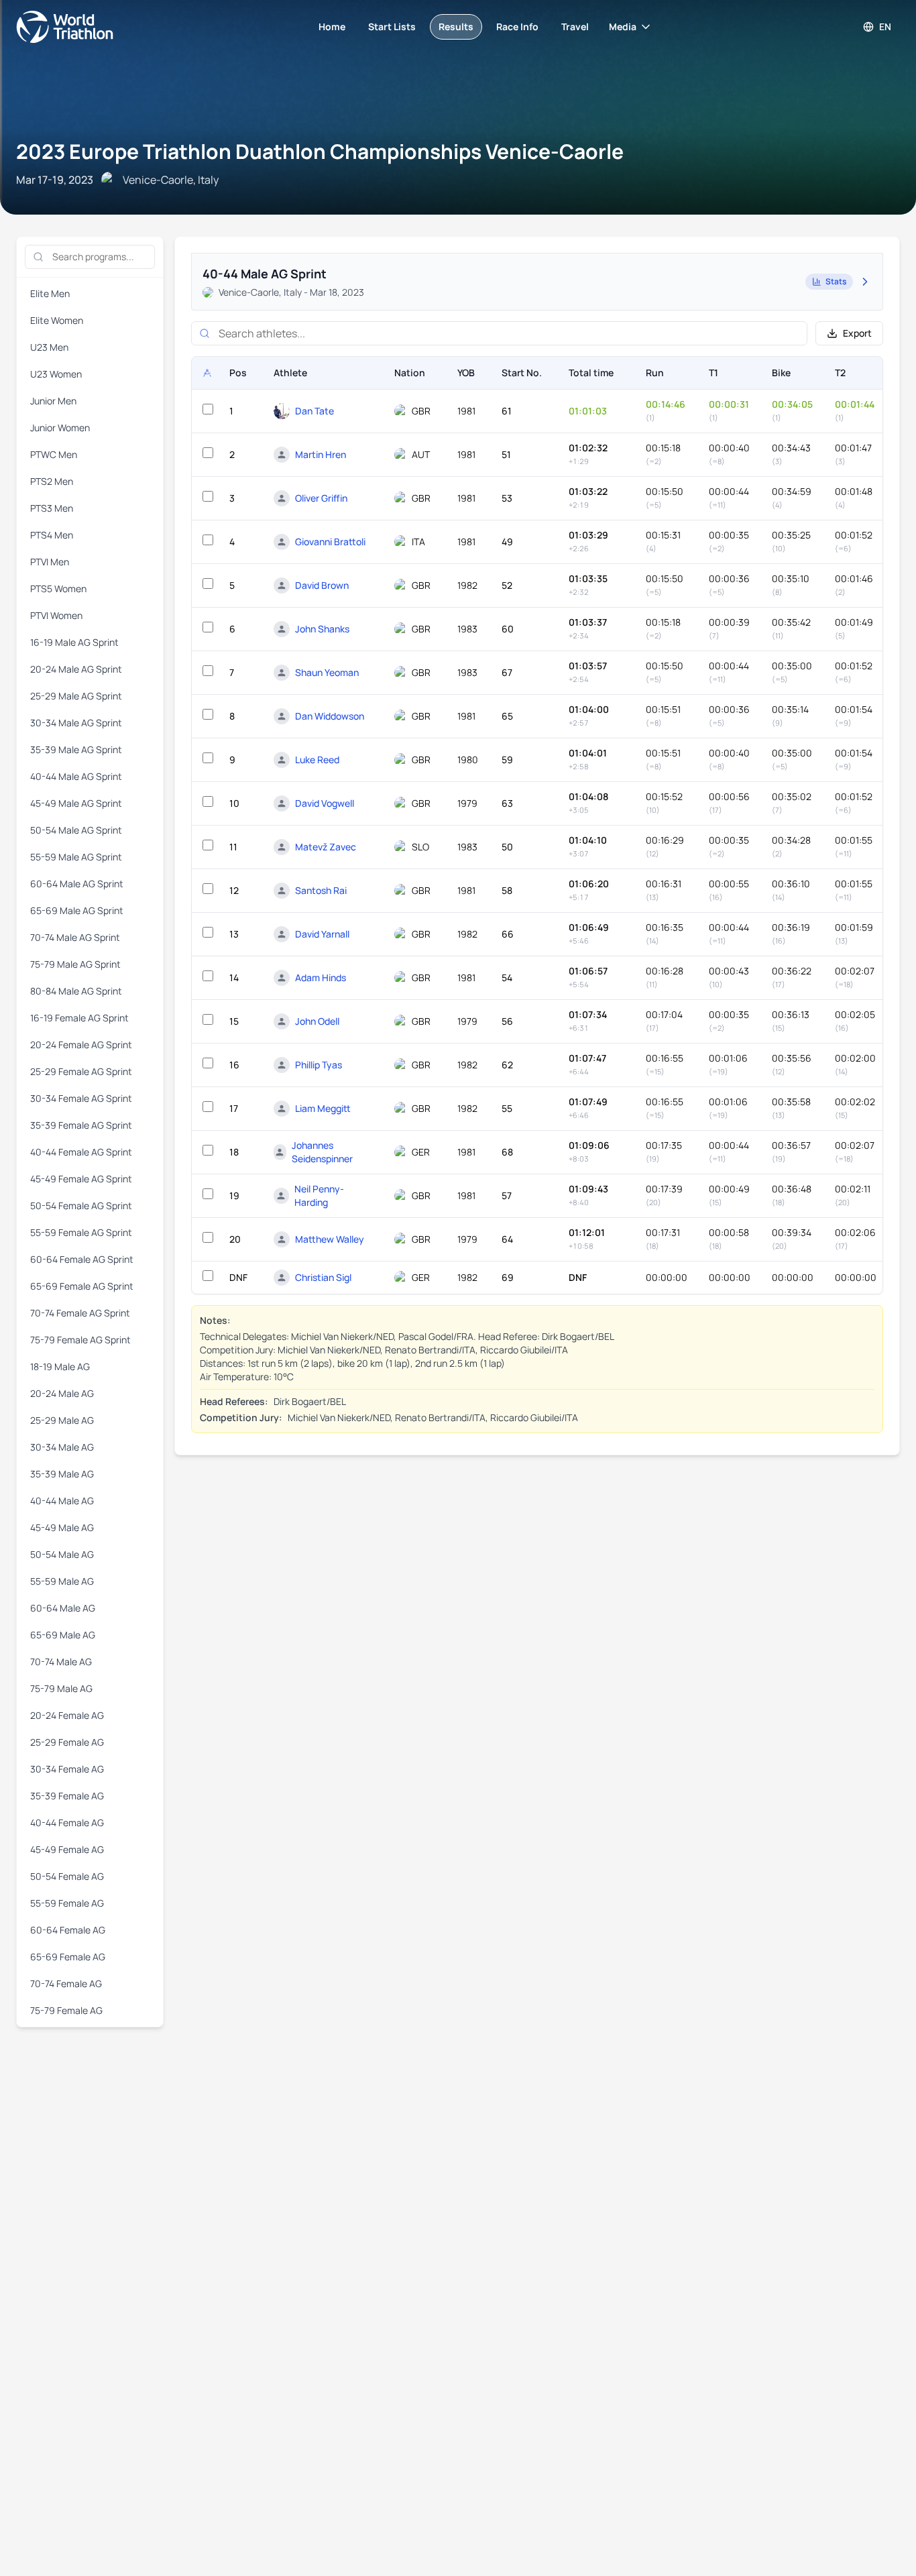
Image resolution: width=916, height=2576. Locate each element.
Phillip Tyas (319, 1065)
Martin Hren (321, 454)
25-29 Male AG (62, 1420)
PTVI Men (50, 562)
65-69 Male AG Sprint (77, 910)
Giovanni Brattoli (330, 542)
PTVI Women (56, 615)
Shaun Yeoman (327, 672)
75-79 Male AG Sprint (75, 964)
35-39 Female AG (67, 1796)
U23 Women (56, 374)
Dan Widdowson (330, 716)
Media (623, 26)
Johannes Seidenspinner (322, 1152)
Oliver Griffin (321, 498)
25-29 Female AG (67, 1742)
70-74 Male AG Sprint (75, 937)
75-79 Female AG (66, 2010)
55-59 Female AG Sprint (81, 1232)
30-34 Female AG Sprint (81, 1098)
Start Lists (392, 26)
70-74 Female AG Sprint (80, 1313)
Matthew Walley (330, 1239)
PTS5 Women (58, 589)
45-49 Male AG (62, 1527)
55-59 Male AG (62, 1581)
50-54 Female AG (67, 1876)
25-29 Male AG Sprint (76, 696)
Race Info (517, 26)
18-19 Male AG (60, 1366)
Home (332, 26)
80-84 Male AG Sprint (76, 991)
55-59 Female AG (67, 1903)
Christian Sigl (323, 1277)
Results (456, 26)
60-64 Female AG (68, 1930)
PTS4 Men (52, 535)
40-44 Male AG (62, 1501)
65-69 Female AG (68, 1957)
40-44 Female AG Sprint (81, 1152)
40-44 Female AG (67, 1823)
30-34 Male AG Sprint (76, 723)
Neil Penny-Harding (319, 1195)
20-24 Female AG (67, 1715)
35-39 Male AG (62, 1474)
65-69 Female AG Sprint (82, 1286)
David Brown (322, 585)
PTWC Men (54, 454)
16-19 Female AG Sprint (79, 1018)
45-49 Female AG (67, 1849)
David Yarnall (322, 934)
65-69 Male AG (63, 1635)
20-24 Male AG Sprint (76, 669)
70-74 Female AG (66, 1983)
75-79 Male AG (61, 1688)
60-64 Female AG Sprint (82, 1259)
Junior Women (60, 428)
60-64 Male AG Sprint (77, 884)
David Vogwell (325, 803)
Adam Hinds (321, 977)
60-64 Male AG (63, 1608)
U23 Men (49, 347)
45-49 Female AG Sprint (81, 1179)
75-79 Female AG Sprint (80, 1340)
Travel (575, 26)
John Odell (317, 1021)
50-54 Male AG (62, 1554)
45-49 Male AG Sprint (76, 803)
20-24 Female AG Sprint (81, 1045)
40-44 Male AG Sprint (76, 776)
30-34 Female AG (67, 1769)
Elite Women (57, 320)
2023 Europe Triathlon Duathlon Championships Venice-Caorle (320, 151)
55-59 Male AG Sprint (76, 857)
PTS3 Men (52, 508)
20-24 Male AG (62, 1393)
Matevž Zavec (326, 847)
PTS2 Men (52, 481)
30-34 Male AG (62, 1447)
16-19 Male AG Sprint (74, 642)
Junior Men (53, 401)
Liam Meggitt (323, 1108)
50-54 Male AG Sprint (76, 830)
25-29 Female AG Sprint (81, 1071)
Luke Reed (317, 760)
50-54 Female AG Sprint (81, 1206)
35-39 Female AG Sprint (81, 1125)
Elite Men (50, 293)
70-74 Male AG (61, 1662)
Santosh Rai (321, 890)
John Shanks (322, 629)
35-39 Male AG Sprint (76, 749)
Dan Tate (314, 411)
